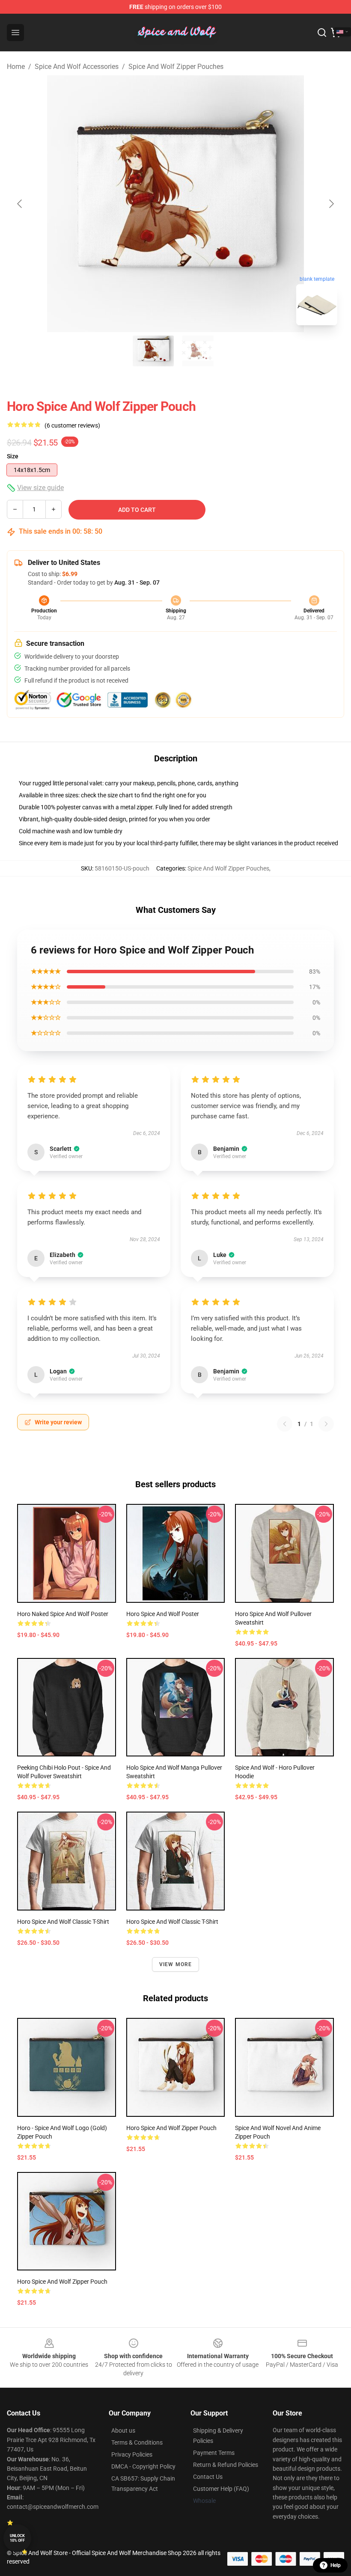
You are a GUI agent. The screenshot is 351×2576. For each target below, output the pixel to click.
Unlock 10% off (17, 2538)
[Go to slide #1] (153, 351)
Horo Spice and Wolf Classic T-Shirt (63, 1922)
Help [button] (336, 2565)
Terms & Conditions (137, 2442)
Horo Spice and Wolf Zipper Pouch (171, 2128)
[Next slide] (331, 204)
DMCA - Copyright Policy (143, 2466)
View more (176, 1964)
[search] (322, 33)
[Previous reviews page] (285, 1424)
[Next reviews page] (326, 1424)
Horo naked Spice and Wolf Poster (63, 1614)
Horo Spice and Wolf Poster (163, 1614)
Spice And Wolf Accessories (77, 67)
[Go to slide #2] (198, 351)
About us (123, 2430)
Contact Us (208, 2477)
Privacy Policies (132, 2454)
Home (16, 67)
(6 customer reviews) (72, 425)
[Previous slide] (20, 204)
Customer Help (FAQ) (221, 2489)
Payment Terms (214, 2453)
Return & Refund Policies (226, 2465)
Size (13, 456)
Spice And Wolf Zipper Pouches (176, 67)
